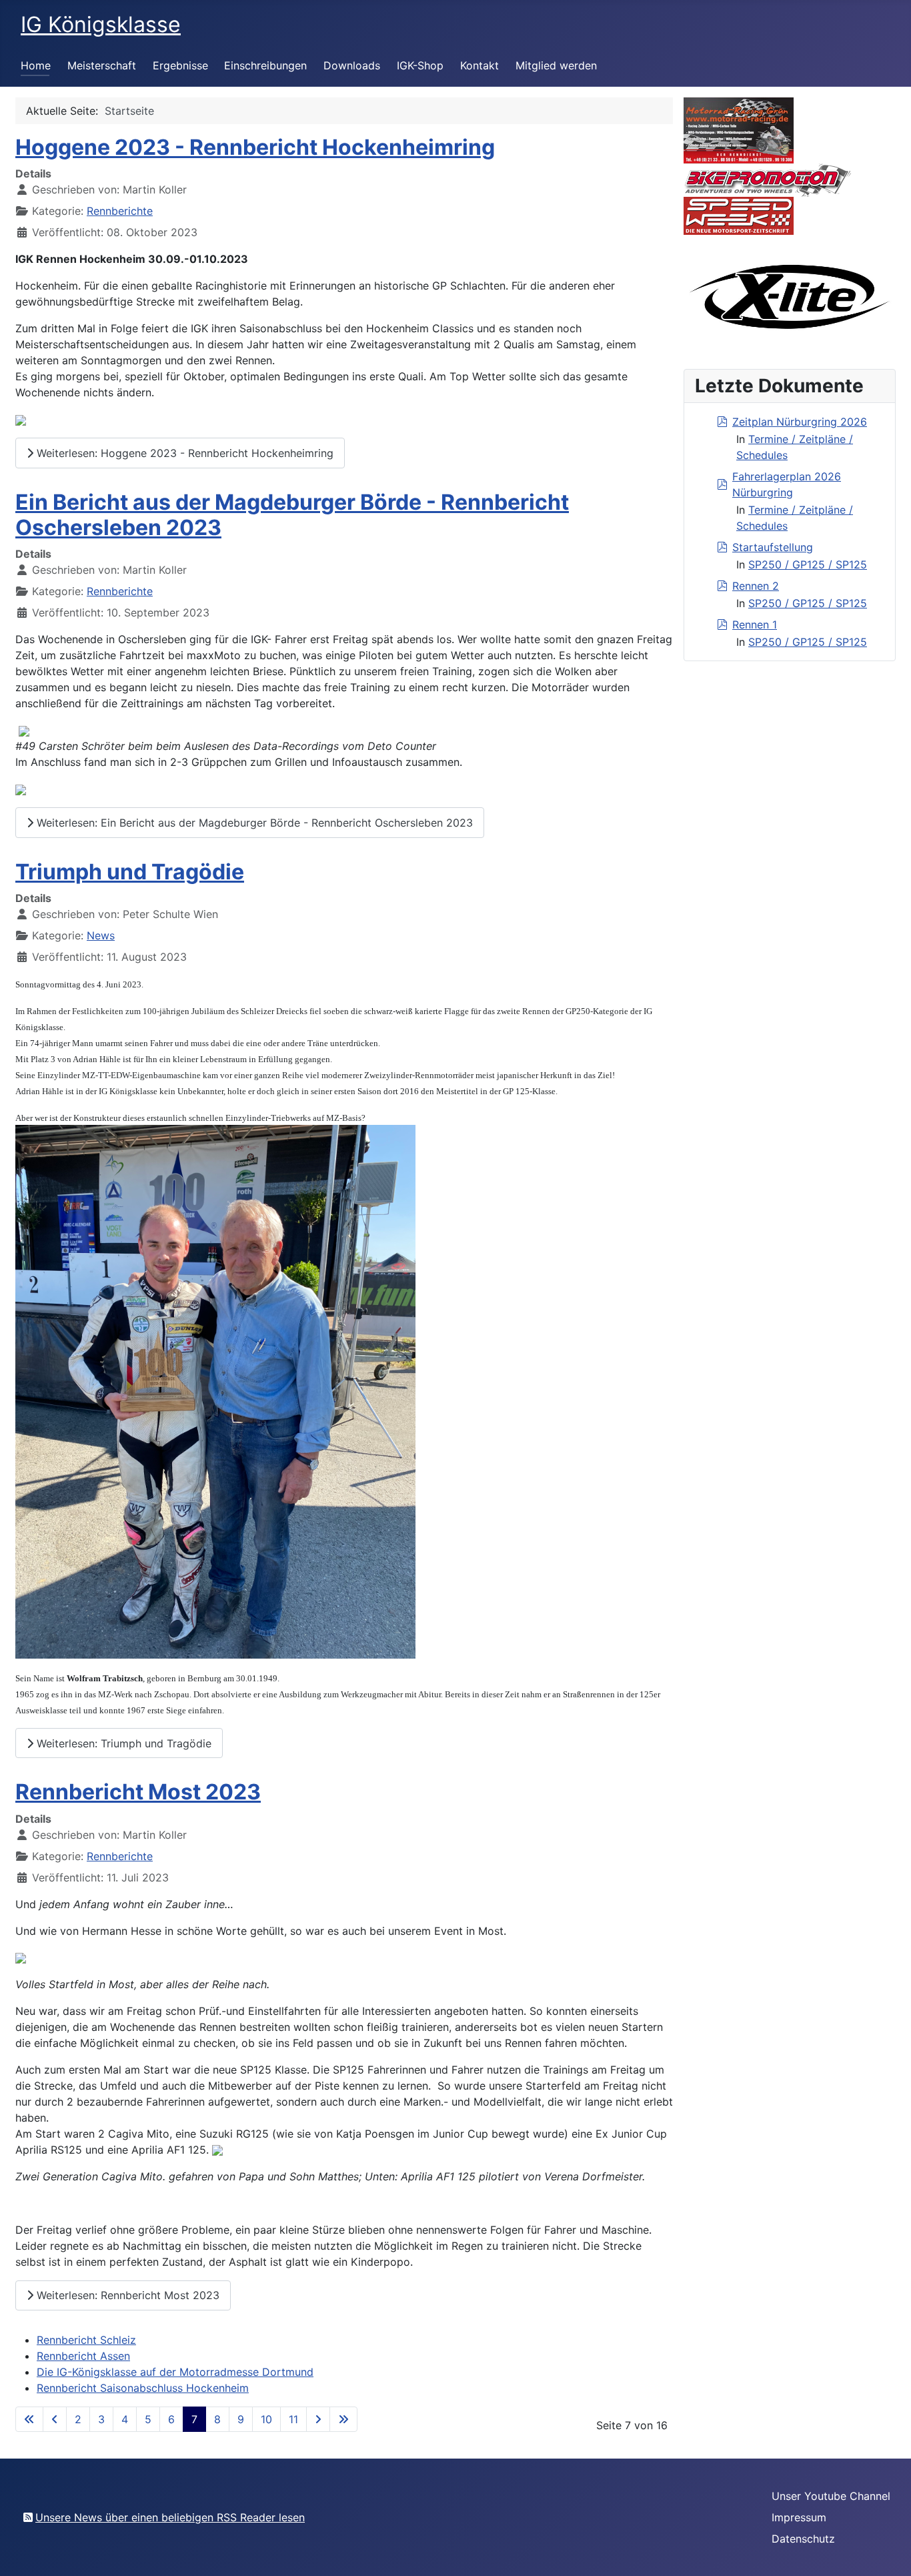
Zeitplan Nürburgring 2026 (800, 422)
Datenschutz (803, 2539)
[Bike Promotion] (768, 179)
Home (36, 65)
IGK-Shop (420, 65)
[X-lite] (790, 296)
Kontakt (480, 65)
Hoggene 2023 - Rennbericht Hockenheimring (255, 147)
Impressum (799, 2517)
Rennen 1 (755, 624)
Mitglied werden (556, 65)
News (101, 935)
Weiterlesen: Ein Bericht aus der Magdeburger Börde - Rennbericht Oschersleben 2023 (253, 823)
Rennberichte (120, 211)
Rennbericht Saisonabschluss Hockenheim (143, 2388)
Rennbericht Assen (83, 2356)
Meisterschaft (102, 65)
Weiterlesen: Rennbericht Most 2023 (126, 2295)
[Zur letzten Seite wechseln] (343, 2419)
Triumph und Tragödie (130, 872)
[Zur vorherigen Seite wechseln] (55, 2419)
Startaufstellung (773, 547)
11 (293, 2419)
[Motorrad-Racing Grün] (739, 129)
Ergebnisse (180, 65)
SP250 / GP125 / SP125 (808, 564)
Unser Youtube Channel (831, 2496)
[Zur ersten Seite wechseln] (29, 2419)
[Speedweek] (739, 215)
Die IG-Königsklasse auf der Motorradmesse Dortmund (175, 2372)
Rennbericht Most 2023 (138, 1792)
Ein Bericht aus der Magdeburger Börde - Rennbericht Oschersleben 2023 (292, 515)
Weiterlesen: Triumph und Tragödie (122, 1743)
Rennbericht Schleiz (86, 2340)
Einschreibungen (265, 65)
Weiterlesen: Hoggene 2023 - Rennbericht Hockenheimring (183, 453)
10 (266, 2419)
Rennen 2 (756, 586)
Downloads (352, 65)
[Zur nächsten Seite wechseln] (318, 2419)
